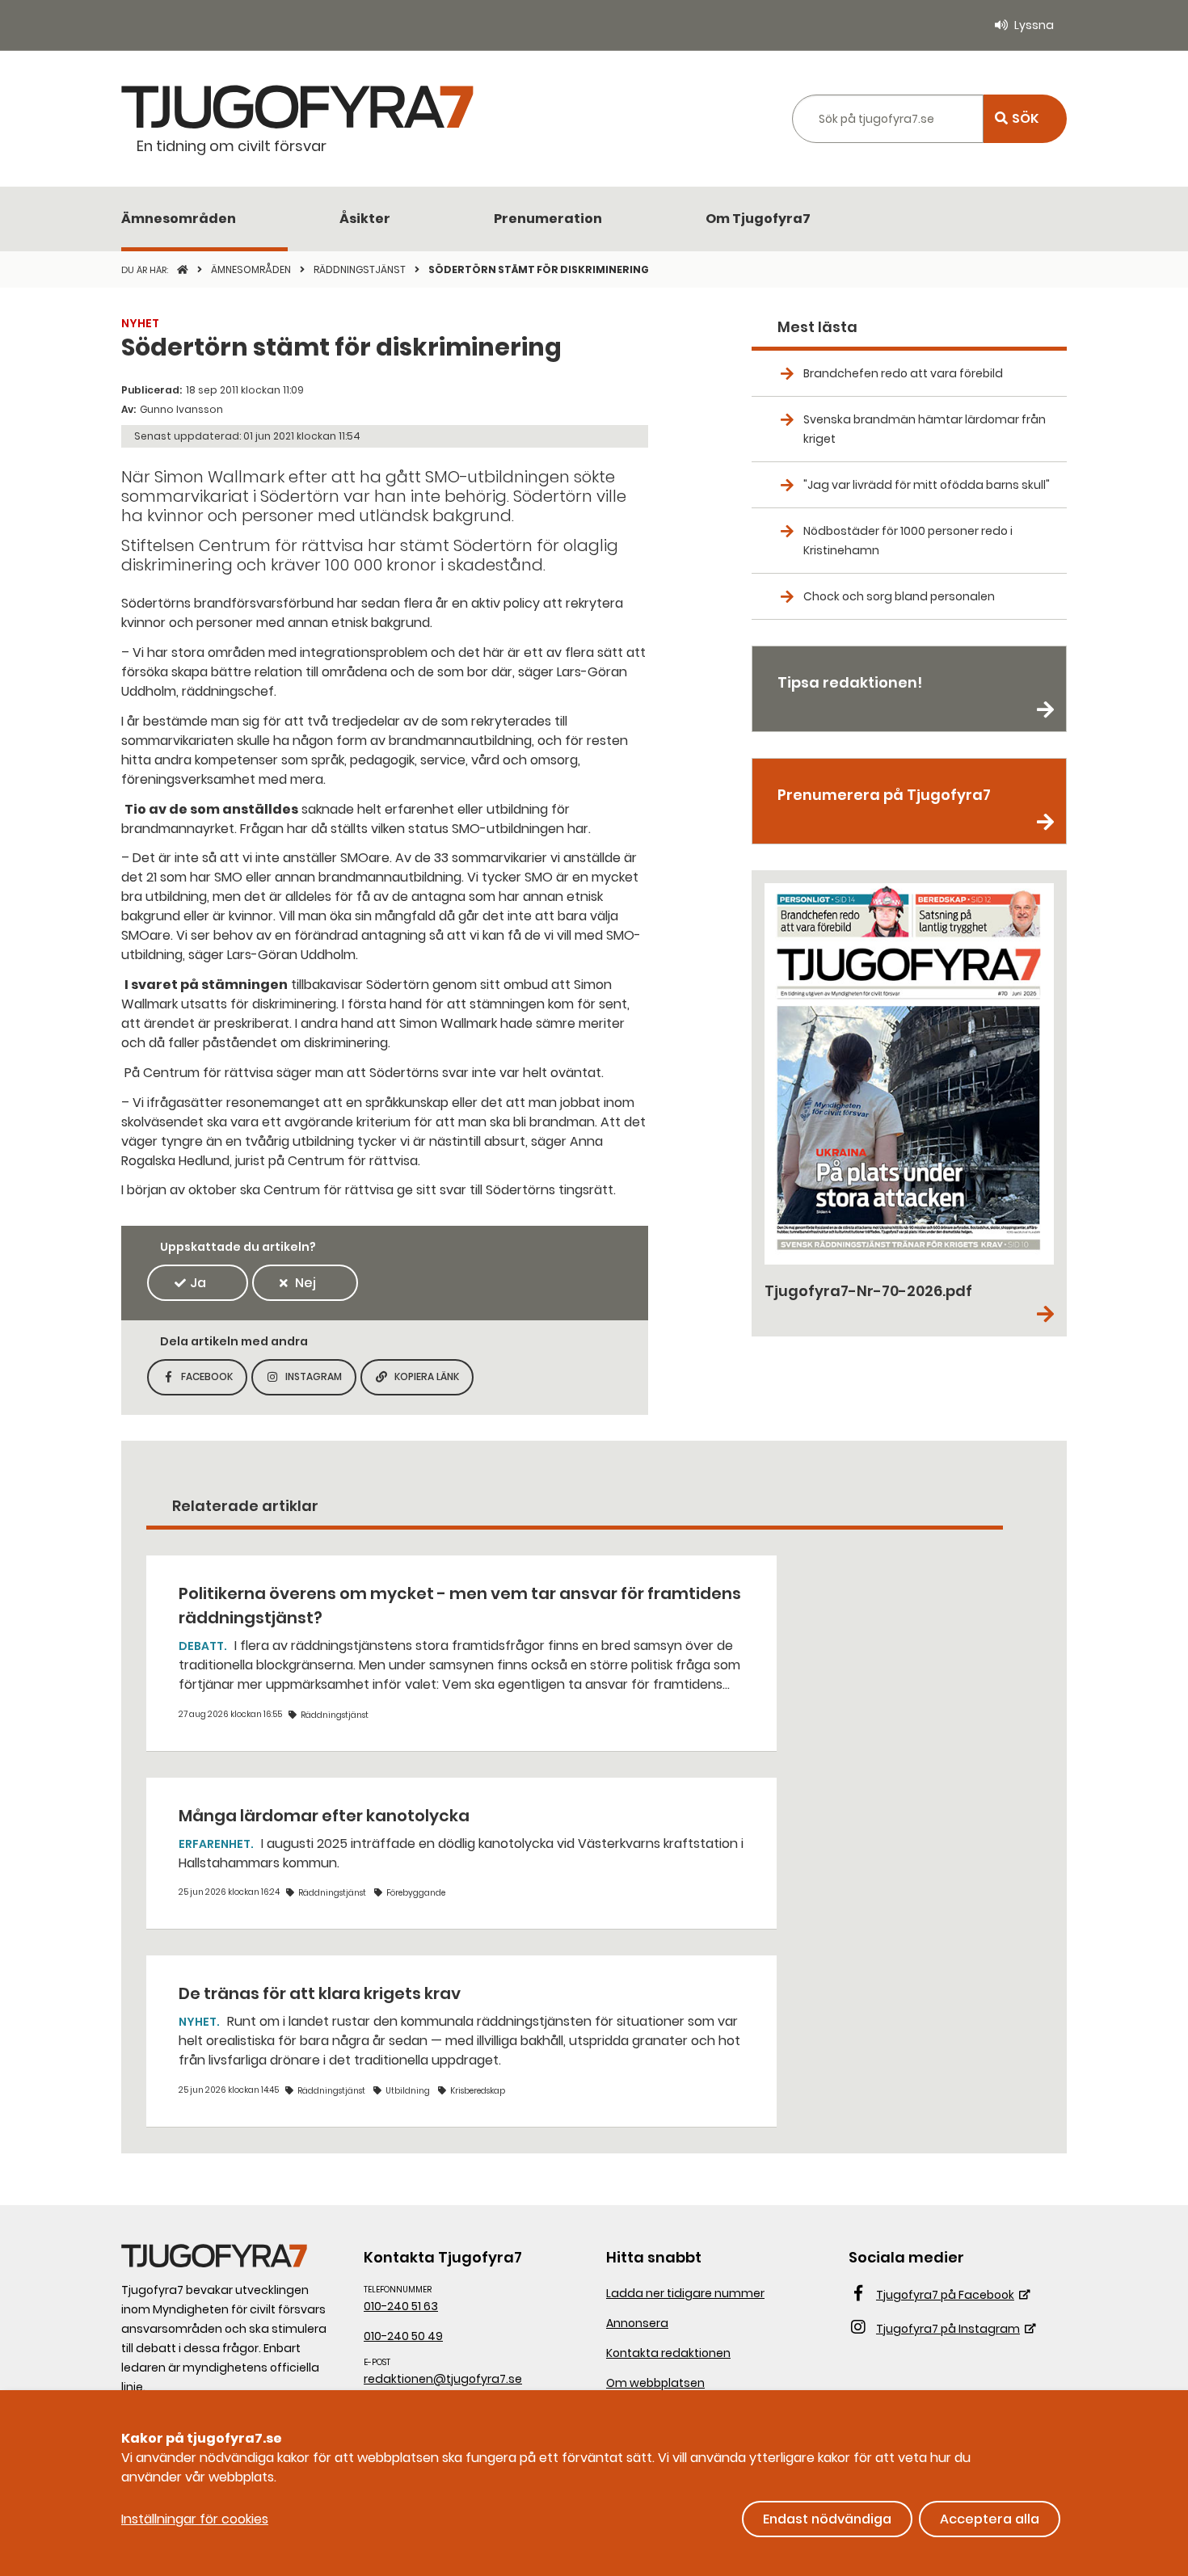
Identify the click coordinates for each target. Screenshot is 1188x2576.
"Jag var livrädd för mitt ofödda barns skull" (927, 485)
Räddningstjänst (361, 269)
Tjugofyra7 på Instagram (948, 2329)
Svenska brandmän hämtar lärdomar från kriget (925, 429)
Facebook (214, 1381)
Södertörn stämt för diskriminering (539, 269)
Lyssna (1034, 25)
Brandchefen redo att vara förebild (903, 373)
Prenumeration (548, 219)
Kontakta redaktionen (668, 2353)
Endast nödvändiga (827, 2519)
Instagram (321, 1381)
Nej (305, 1283)
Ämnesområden (179, 219)
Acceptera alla (990, 2519)
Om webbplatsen (655, 2383)
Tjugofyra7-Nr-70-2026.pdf (868, 1291)
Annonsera (637, 2323)
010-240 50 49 (403, 2336)
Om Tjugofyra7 (758, 219)
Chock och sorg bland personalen (899, 596)
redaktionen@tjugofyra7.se (443, 2379)
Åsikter (365, 219)
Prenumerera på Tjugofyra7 (884, 795)
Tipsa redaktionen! (850, 682)
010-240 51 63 (401, 2306)
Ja (198, 1283)
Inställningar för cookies (195, 2519)
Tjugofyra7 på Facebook (945, 2295)
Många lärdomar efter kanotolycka (324, 1816)
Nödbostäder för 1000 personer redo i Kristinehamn (908, 541)
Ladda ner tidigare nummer (685, 2293)
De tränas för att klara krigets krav (320, 1993)
